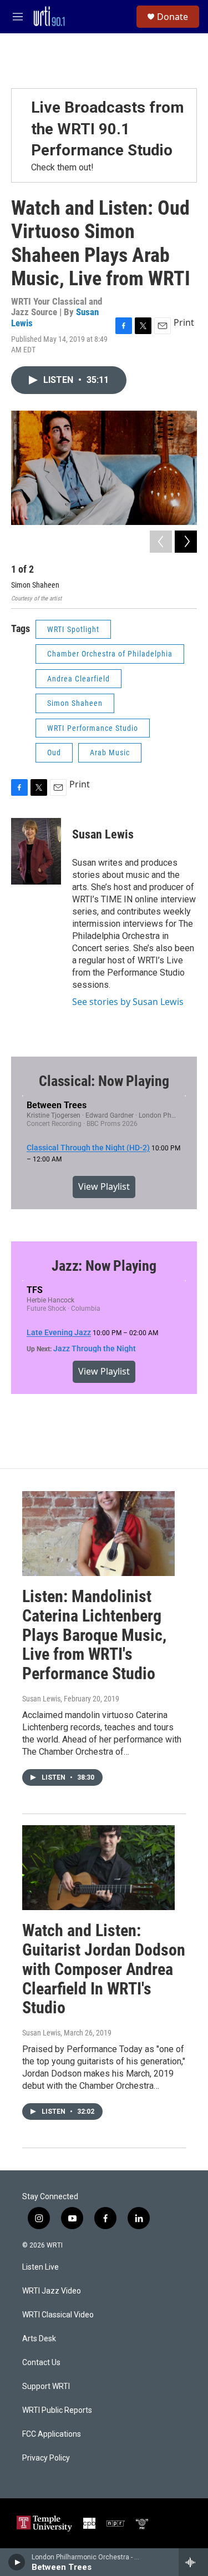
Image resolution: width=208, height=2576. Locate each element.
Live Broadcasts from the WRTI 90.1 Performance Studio (108, 129)
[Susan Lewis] (36, 851)
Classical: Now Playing (104, 1081)
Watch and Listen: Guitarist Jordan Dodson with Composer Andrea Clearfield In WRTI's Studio (104, 1969)
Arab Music (110, 752)
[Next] (186, 542)
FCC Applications (52, 2434)
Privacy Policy (46, 2458)
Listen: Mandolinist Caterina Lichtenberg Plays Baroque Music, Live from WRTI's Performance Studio (94, 1635)
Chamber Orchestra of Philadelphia (110, 654)
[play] (17, 2562)
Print (184, 322)
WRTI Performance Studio (93, 728)
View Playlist (104, 1186)
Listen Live (40, 2267)
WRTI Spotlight (73, 629)
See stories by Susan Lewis (128, 1002)
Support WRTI (46, 2386)
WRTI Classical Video (58, 2315)
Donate (173, 17)
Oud (54, 752)
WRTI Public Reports (57, 2410)
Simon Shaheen (75, 703)
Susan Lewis (103, 834)
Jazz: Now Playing (104, 1266)
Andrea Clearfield (78, 679)
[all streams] (193, 2562)
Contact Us (41, 2363)
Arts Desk (39, 2339)
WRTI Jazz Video (52, 2291)
